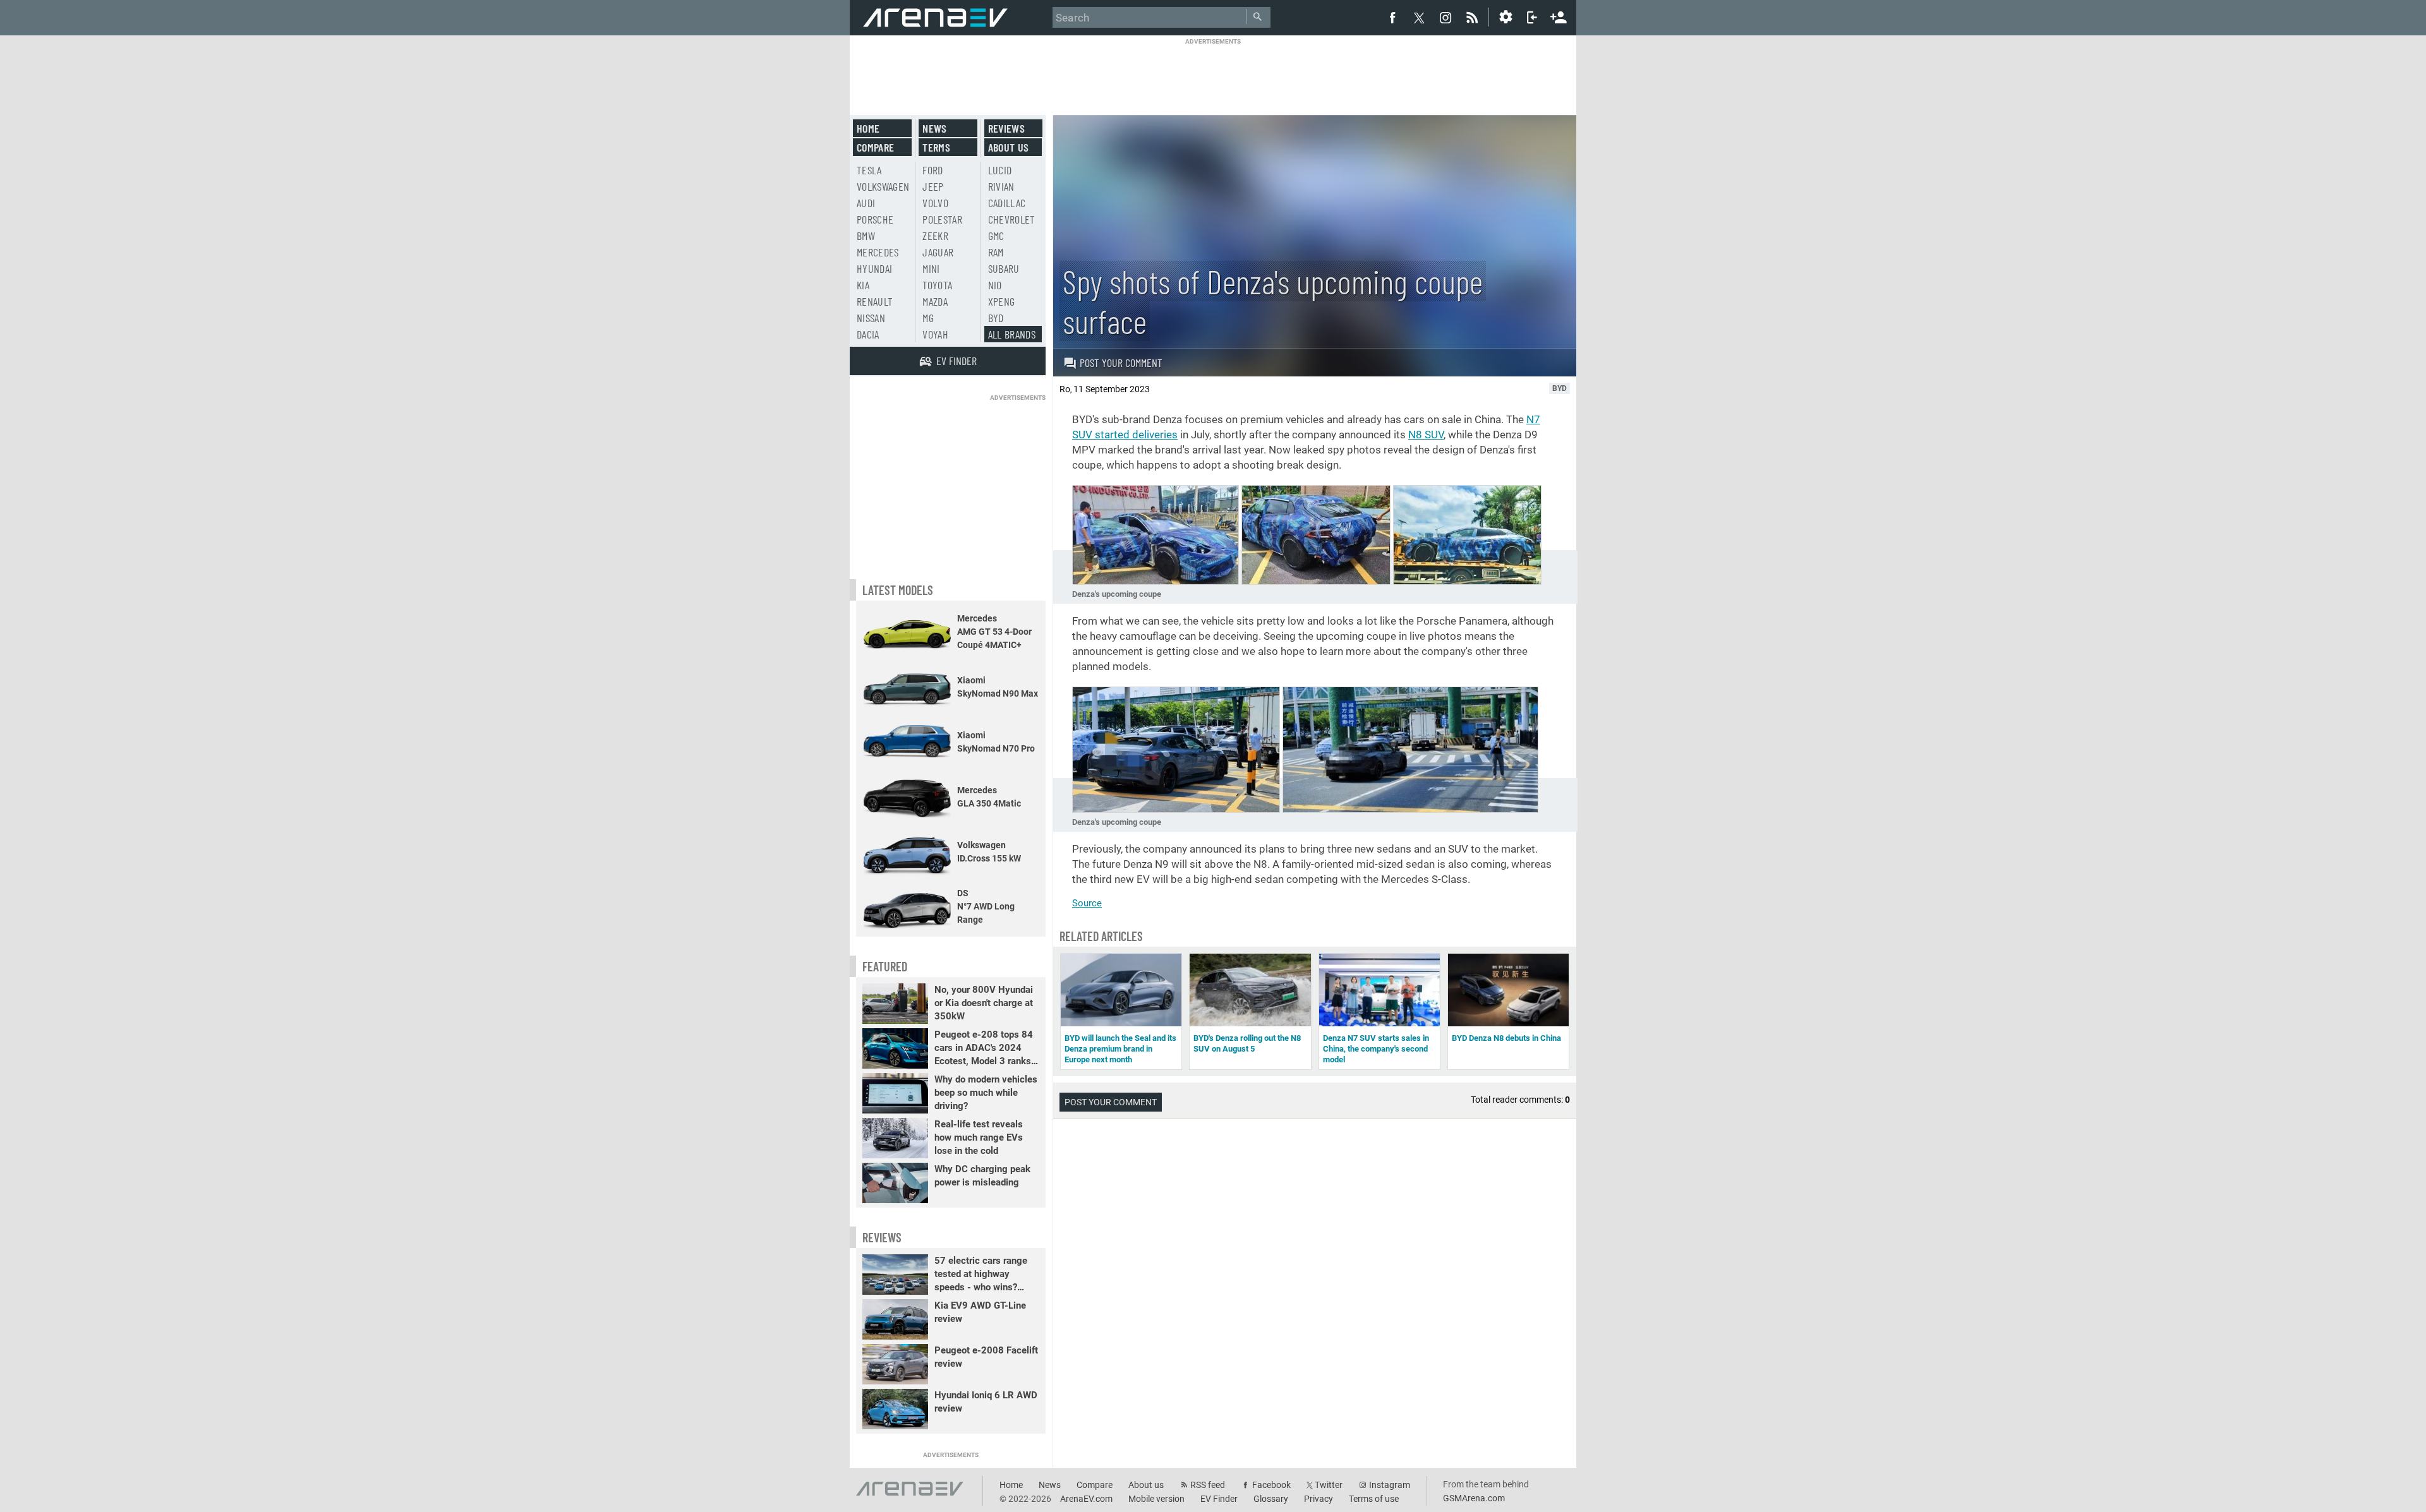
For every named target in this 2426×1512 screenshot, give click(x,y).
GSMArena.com (1474, 1498)
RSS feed (1208, 1485)
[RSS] (1474, 17)
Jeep (933, 186)
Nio (995, 285)
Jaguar (938, 252)
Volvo (935, 203)
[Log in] (1532, 17)
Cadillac (1007, 203)
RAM (996, 252)
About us (1009, 147)
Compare (875, 147)
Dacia (868, 334)
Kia (863, 285)
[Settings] (1506, 17)
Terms (936, 147)
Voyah (935, 334)
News (934, 128)
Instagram (1390, 1485)
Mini (931, 268)
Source (1087, 903)
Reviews (1006, 128)
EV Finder (1219, 1499)
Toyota (937, 285)
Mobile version (1156, 1499)
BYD (996, 318)
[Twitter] (1419, 18)
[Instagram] (1445, 17)
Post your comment (1121, 363)
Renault (875, 301)
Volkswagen (883, 186)
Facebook (1271, 1485)
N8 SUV (1426, 435)
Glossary (1271, 1499)
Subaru (1004, 268)
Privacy (1319, 1499)
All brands (1012, 334)
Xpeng (1002, 301)
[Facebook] (1392, 17)
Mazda (935, 301)
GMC (996, 236)
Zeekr (935, 236)
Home (868, 128)
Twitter (1329, 1485)
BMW (866, 236)
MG (928, 318)
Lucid (1000, 170)
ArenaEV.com (1086, 1499)
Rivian (1001, 186)
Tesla (869, 170)
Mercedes (878, 252)
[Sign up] (1559, 16)
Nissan (871, 318)
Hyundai (874, 268)
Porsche (875, 219)
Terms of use (1374, 1499)
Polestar (942, 219)
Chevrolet (1012, 219)
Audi (866, 203)
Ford (932, 170)
